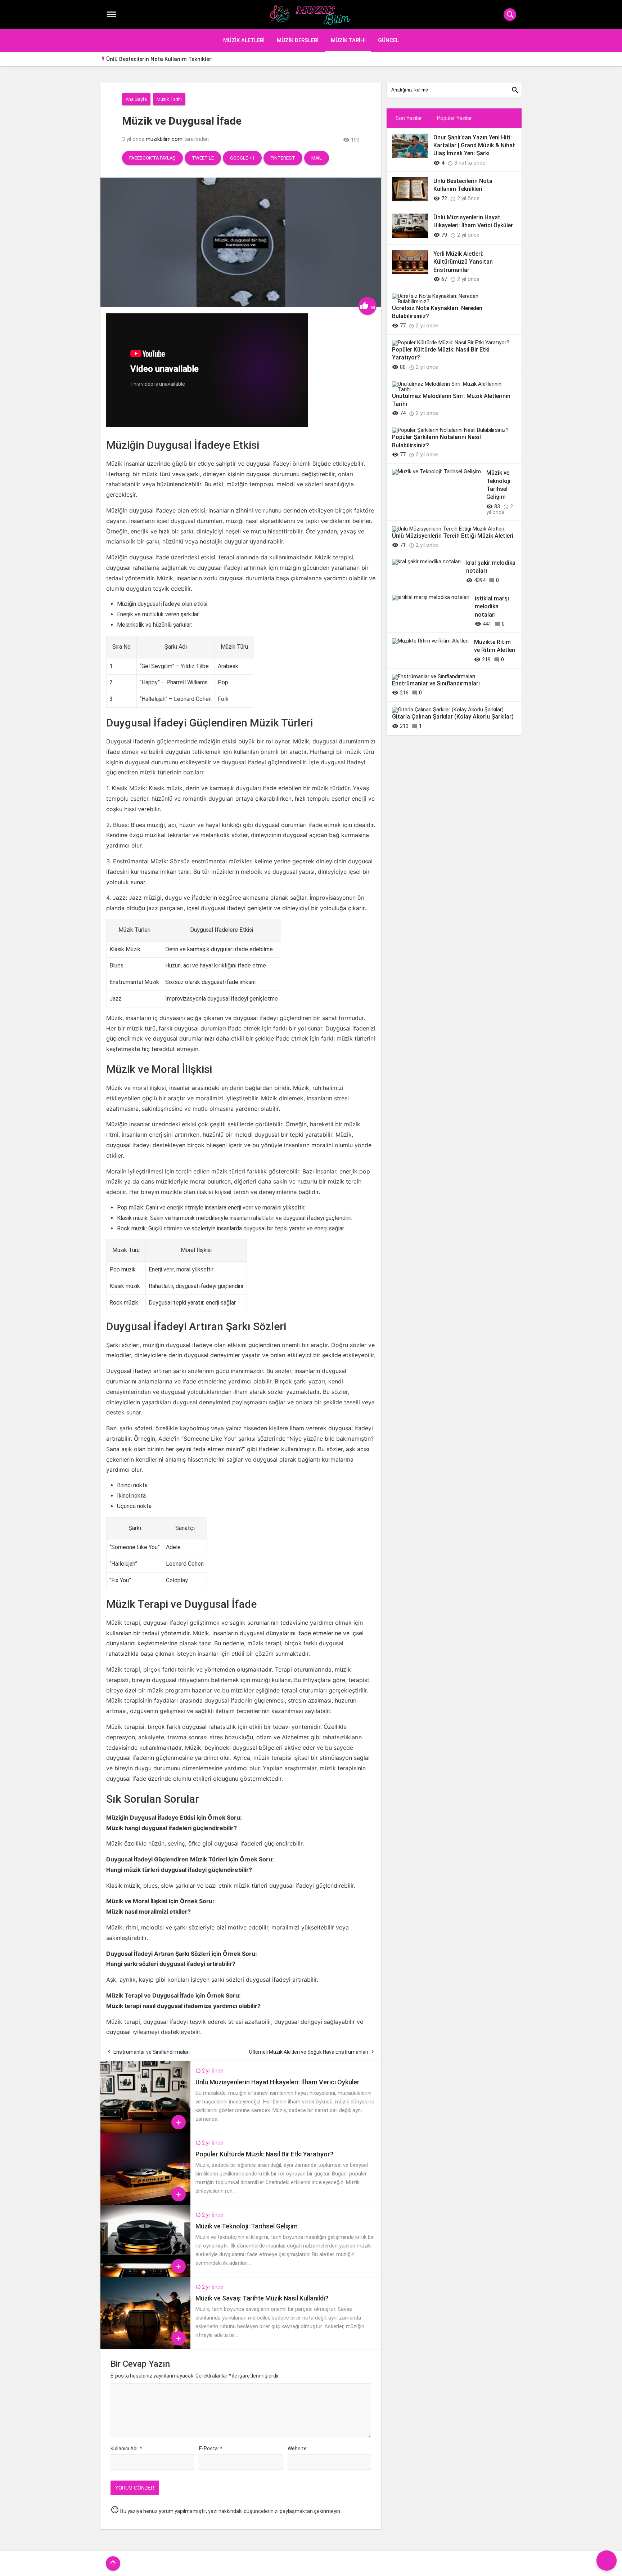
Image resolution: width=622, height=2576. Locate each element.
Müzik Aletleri (244, 40)
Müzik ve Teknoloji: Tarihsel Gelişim (247, 2226)
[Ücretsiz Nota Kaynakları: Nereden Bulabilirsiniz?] (451, 301)
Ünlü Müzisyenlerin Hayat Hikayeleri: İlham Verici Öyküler (278, 2082)
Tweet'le (203, 158)
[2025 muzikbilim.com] (311, 15)
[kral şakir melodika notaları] (426, 562)
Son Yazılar (409, 118)
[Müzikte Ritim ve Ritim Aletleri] (430, 641)
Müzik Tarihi (348, 40)
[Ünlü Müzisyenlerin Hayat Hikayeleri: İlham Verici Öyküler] (145, 2131)
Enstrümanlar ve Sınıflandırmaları (152, 2052)
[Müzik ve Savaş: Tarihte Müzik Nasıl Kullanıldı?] (145, 2347)
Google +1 (242, 158)
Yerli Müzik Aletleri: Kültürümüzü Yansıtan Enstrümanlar (463, 262)
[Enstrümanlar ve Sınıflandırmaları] (434, 676)
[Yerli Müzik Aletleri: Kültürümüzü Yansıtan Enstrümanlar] (410, 272)
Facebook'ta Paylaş (152, 158)
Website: (298, 2448)
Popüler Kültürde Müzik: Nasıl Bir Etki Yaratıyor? (264, 2154)
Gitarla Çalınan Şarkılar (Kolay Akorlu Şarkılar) (453, 717)
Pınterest (283, 158)
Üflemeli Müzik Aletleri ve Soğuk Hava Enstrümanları (309, 2052)
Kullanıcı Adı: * (126, 2448)
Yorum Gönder (135, 2488)
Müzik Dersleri (298, 40)
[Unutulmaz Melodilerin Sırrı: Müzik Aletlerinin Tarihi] (451, 389)
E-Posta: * (211, 2448)
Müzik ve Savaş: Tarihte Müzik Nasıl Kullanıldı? (262, 2298)
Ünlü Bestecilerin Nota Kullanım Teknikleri (159, 59)
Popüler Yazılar (454, 118)
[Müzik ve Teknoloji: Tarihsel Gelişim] (145, 2275)
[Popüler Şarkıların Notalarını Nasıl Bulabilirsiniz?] (450, 430)
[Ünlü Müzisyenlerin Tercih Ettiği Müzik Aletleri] (448, 529)
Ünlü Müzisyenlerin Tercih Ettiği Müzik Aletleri (453, 536)
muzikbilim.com (164, 139)
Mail (317, 158)
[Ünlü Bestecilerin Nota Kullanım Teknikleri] (410, 200)
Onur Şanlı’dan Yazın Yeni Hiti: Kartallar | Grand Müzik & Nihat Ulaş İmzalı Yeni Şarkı (474, 146)
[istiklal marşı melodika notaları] (431, 597)
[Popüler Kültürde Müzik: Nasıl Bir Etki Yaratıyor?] (145, 2203)
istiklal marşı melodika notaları (492, 607)
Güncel (388, 40)
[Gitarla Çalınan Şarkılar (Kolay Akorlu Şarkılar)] (448, 710)
